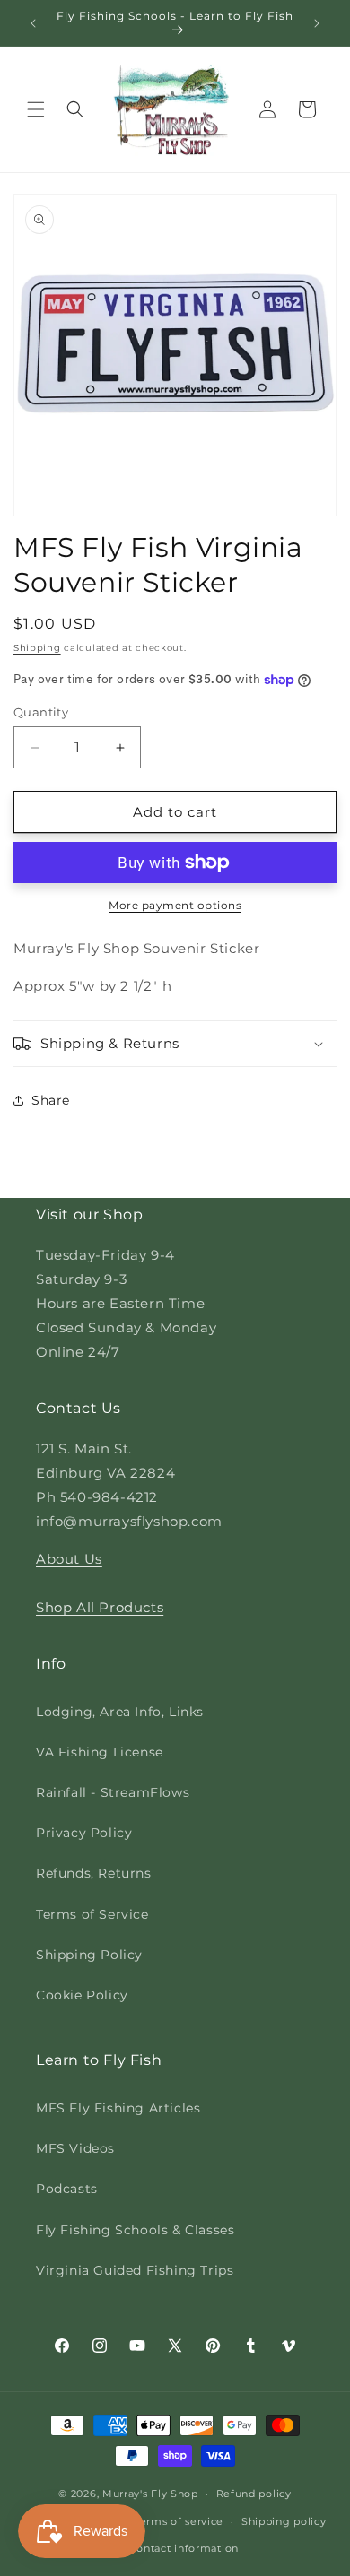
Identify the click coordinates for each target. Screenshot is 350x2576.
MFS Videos (75, 2148)
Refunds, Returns (94, 1873)
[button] (36, 109)
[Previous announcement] (33, 23)
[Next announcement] (317, 23)
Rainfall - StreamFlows (113, 1792)
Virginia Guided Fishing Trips (135, 2270)
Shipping (37, 648)
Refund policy (254, 2494)
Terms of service (179, 2521)
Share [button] (51, 1100)
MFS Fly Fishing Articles (118, 2108)
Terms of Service (92, 1914)
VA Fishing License (100, 1752)
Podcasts (67, 2189)
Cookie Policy (82, 1995)
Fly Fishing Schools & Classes (135, 2230)
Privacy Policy (84, 1833)
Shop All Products (100, 1607)
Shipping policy (284, 2521)
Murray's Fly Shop (150, 2494)
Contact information (184, 2548)
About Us (69, 1559)
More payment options (175, 905)
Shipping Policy (89, 1955)
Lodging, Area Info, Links (120, 1712)
